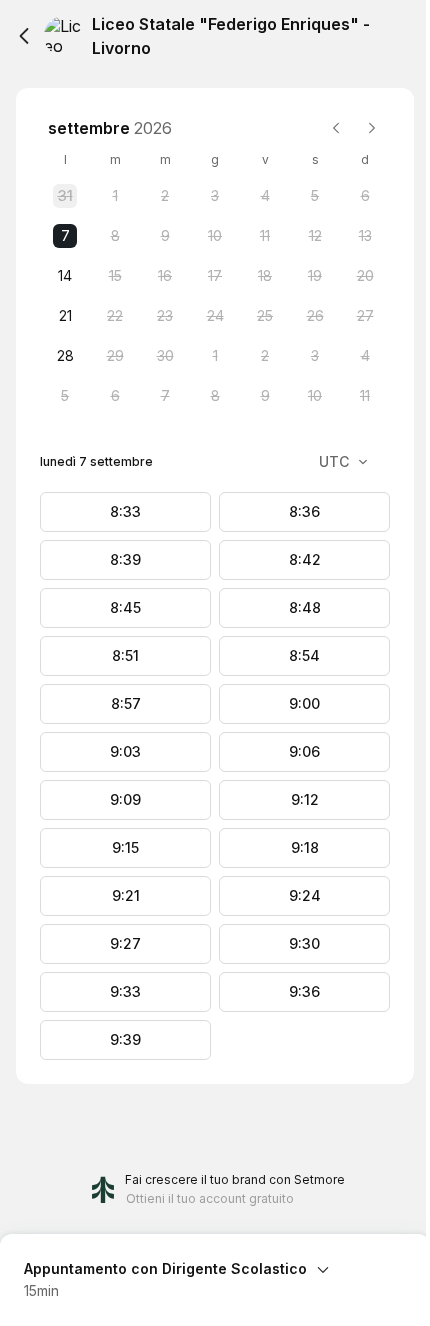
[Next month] (372, 128)
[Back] (24, 36)
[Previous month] (336, 128)
